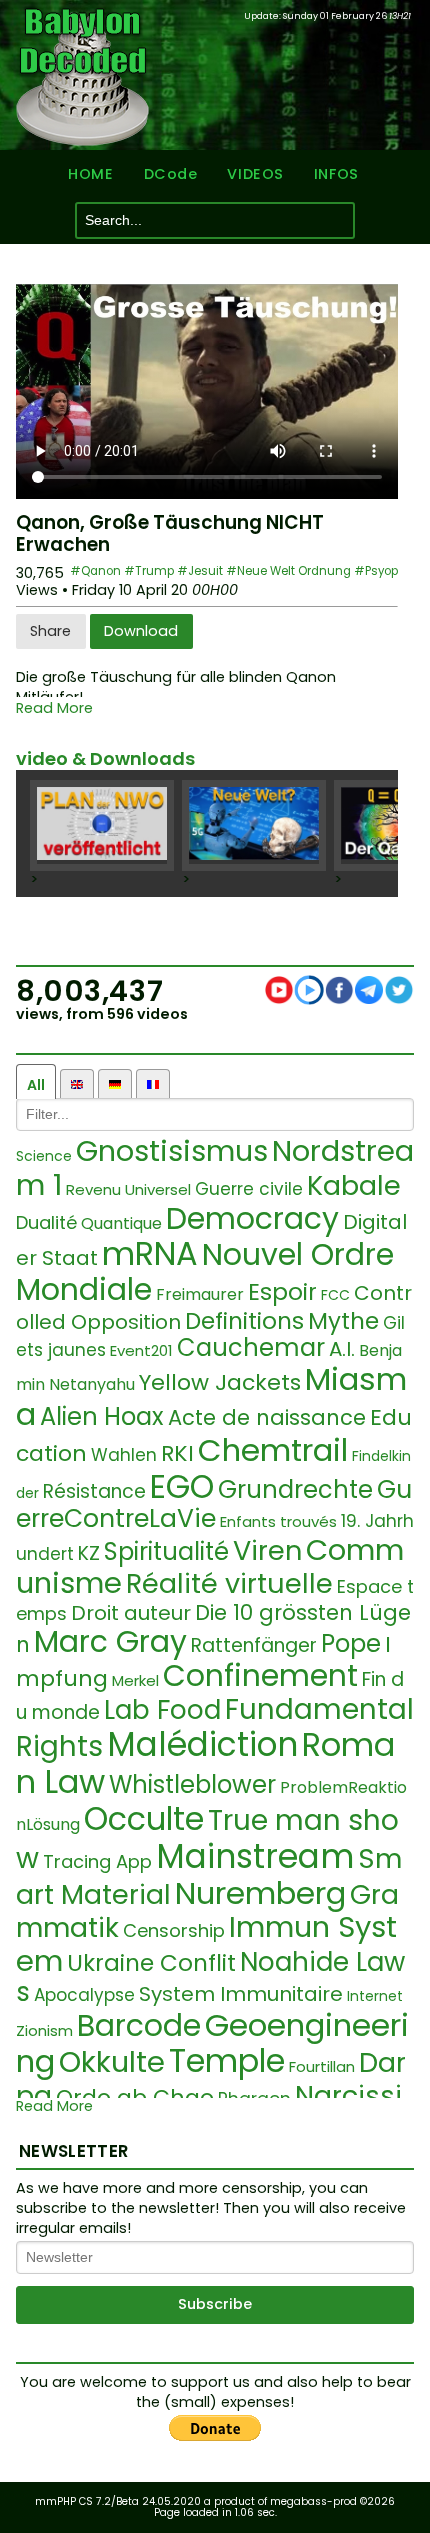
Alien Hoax (102, 1416)
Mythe (343, 1321)
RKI (177, 1453)
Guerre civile (249, 1189)
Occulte (144, 1818)
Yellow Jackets (220, 1382)
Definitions (244, 1321)
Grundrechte (295, 1489)
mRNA (150, 1253)
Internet (375, 1996)
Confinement (260, 1675)
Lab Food (162, 1710)
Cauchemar (251, 1347)
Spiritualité (166, 1551)
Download (141, 631)
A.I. (342, 1349)
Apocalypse (84, 1995)
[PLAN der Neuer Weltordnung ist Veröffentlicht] (102, 825)
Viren (267, 1550)
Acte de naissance (267, 1417)
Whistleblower (192, 1784)
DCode (171, 174)
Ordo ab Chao (135, 2097)
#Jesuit (200, 571)
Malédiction (202, 1744)
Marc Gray (110, 1641)
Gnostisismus (172, 1151)
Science (44, 1156)
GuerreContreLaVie (214, 1504)
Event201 (141, 1350)
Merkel (135, 1680)
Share (50, 631)
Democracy (252, 1218)
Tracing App (97, 1861)
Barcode (139, 2025)
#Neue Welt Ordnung (288, 571)
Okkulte (112, 2062)
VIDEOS (255, 174)
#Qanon (95, 571)
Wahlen (124, 1455)
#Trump (149, 571)
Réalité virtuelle (229, 1583)
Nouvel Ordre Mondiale (205, 1272)
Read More (54, 708)
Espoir (282, 1292)
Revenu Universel (128, 1189)
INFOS (336, 174)
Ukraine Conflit (151, 1963)
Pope (351, 1643)
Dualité (46, 1222)
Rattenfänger (254, 1645)
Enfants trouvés (278, 1521)
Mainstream (255, 1856)
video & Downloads (105, 758)
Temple (227, 2060)
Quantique (121, 1223)
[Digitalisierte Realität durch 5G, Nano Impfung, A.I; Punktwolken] (254, 825)
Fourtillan (322, 2066)
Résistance (94, 1491)
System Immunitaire (241, 1994)
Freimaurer (200, 1294)
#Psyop (376, 571)
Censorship (174, 1930)
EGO (182, 1486)
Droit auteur (131, 1613)
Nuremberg (260, 1893)
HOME (90, 174)
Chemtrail (273, 1450)
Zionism (44, 2030)
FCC (335, 1295)
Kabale (354, 1185)
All (36, 1085)
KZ (89, 1553)
